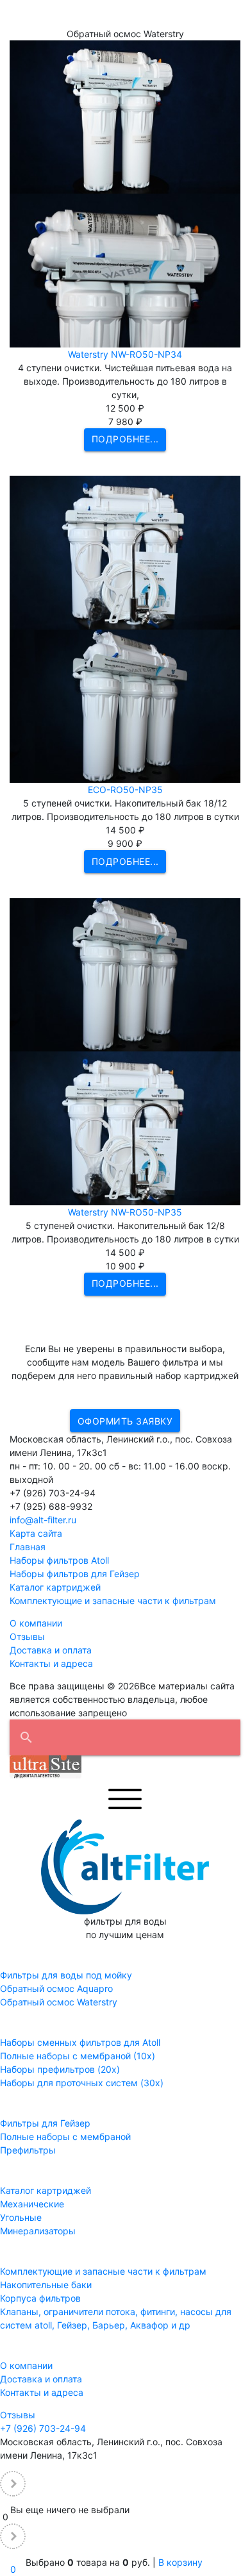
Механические (32, 2204)
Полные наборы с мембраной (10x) (78, 2056)
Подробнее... (125, 439)
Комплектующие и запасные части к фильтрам (113, 1601)
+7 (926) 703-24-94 (43, 2428)
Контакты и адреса (51, 1663)
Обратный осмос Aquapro (56, 1988)
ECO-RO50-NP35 (125, 790)
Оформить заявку (125, 1421)
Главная (28, 1547)
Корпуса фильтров (40, 2298)
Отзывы (27, 1636)
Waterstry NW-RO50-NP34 (125, 354)
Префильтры (28, 2150)
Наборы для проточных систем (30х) (82, 2083)
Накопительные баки (46, 2285)
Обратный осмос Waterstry (59, 2002)
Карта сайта (36, 1533)
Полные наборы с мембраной (65, 2137)
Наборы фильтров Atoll (59, 1560)
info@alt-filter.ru (43, 1520)
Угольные (21, 2217)
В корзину (180, 2562)
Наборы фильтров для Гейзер (75, 1574)
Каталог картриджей (55, 1587)
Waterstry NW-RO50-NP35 (125, 1212)
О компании (36, 1623)
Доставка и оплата (51, 1650)
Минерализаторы (38, 2231)
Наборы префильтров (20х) (60, 2069)
